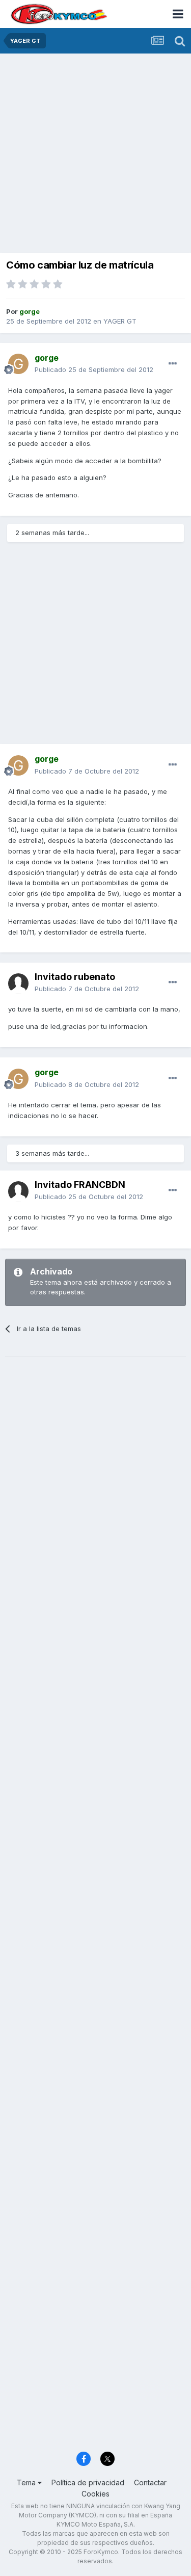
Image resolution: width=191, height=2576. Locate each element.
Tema (27, 2482)
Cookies (95, 2494)
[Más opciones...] (173, 364)
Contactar (150, 2482)
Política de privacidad (88, 2482)
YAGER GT (120, 321)
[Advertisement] (95, 154)
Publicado (94, 369)
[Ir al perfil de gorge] (18, 364)
